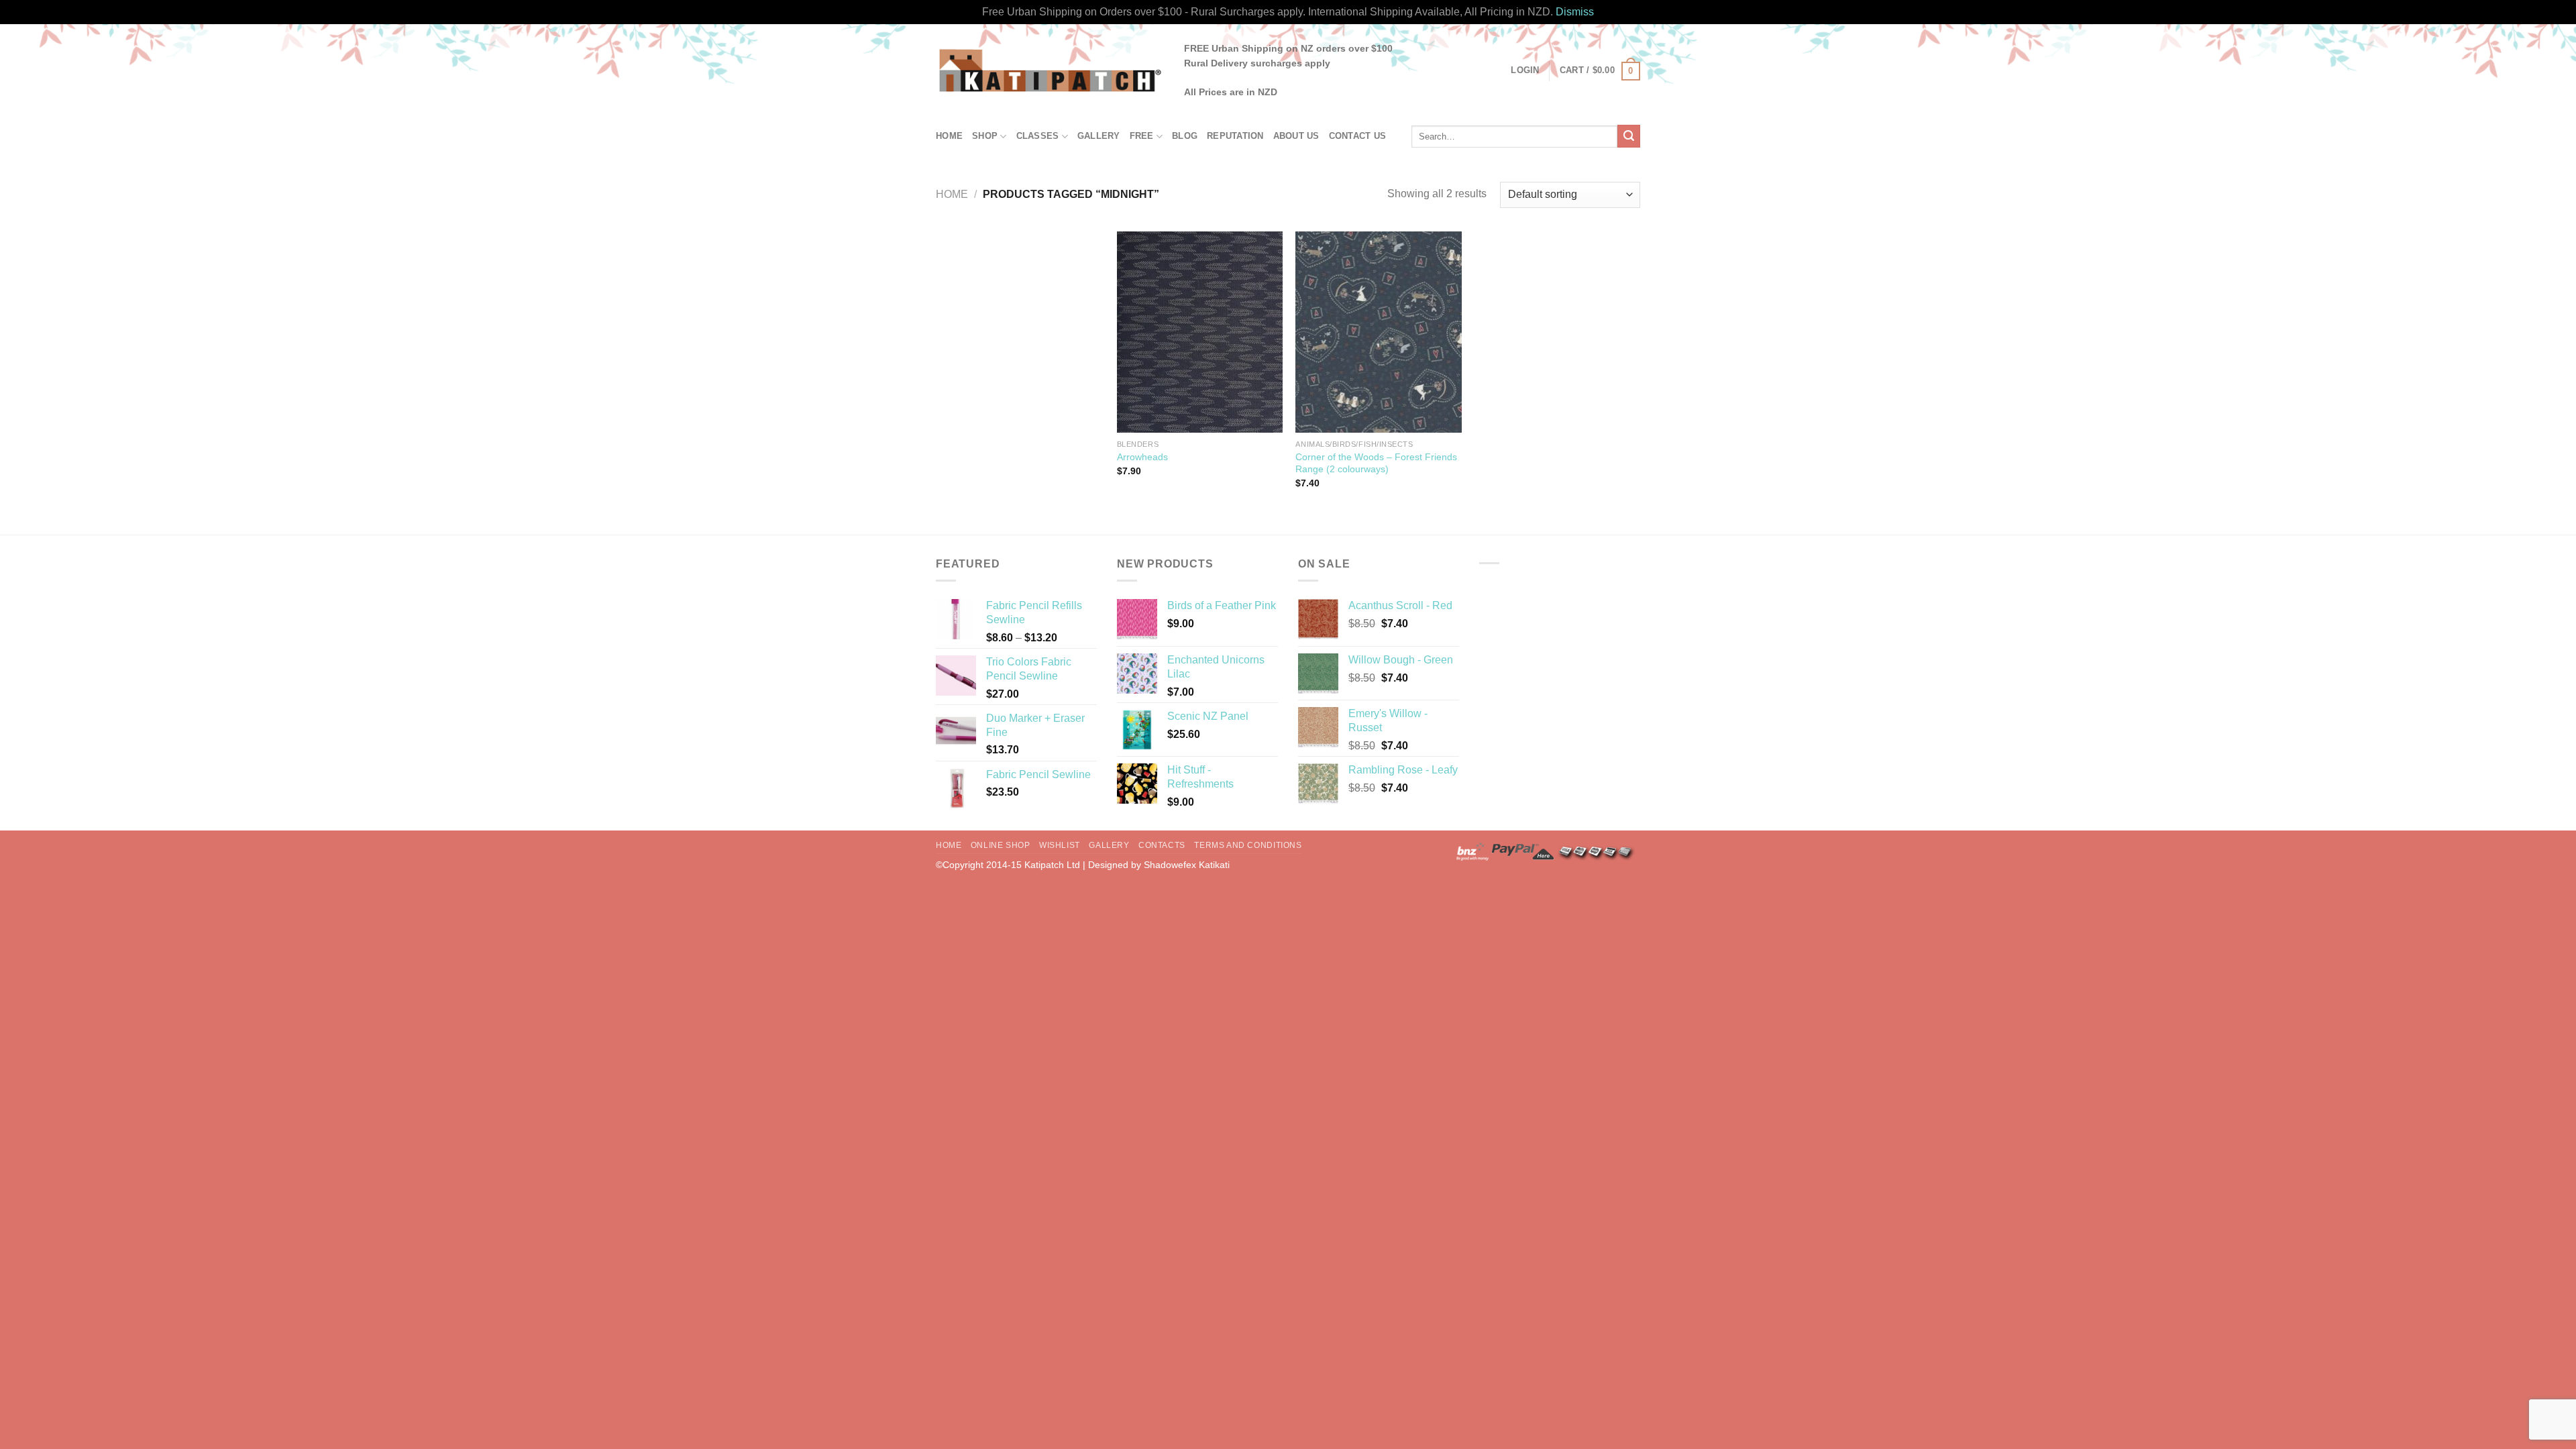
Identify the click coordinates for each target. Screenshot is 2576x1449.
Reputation (1235, 136)
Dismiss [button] (1575, 12)
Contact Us (1358, 136)
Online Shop (1001, 845)
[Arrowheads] (1200, 332)
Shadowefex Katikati (1187, 865)
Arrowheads (1142, 457)
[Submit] (1629, 136)
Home (949, 136)
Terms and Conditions (1248, 845)
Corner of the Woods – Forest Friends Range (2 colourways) (1376, 463)
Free (1142, 136)
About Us (1296, 136)
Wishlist (1060, 845)
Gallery (1099, 136)
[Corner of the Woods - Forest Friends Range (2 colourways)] (1378, 332)
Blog (1185, 136)
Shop (985, 136)
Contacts (1162, 845)
